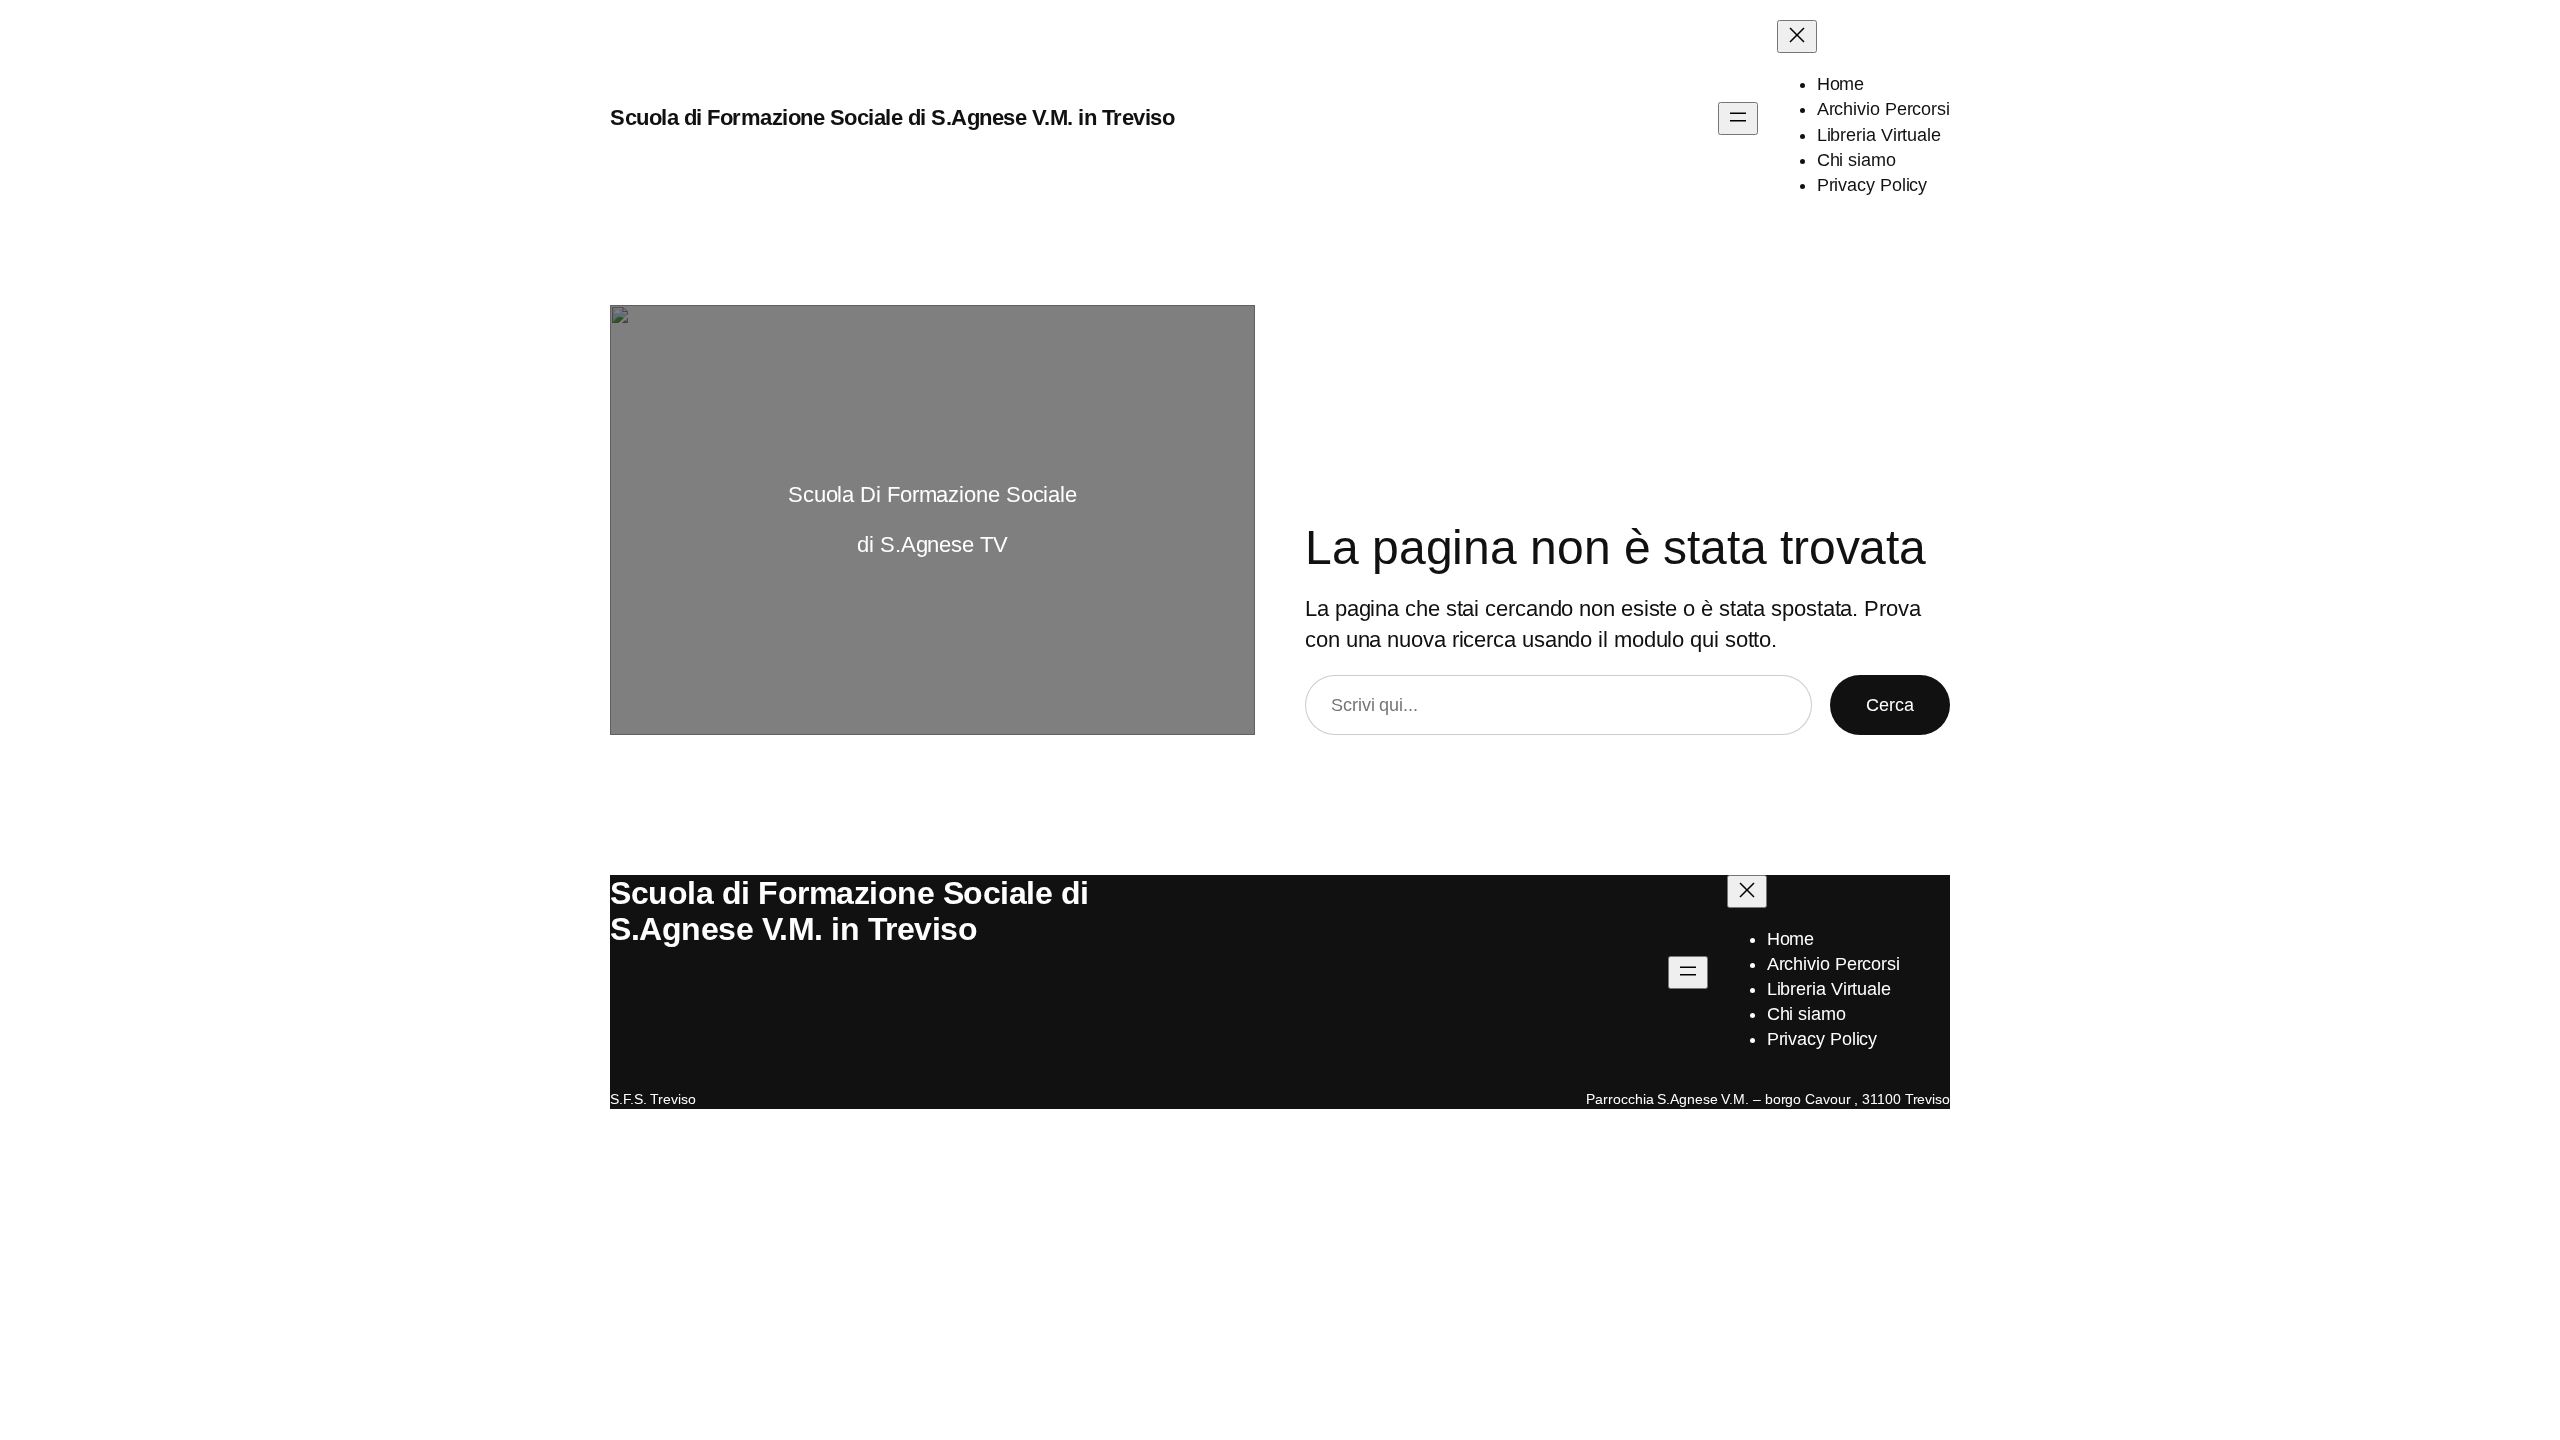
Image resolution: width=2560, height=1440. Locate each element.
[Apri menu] (1738, 118)
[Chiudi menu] (1797, 36)
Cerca (1890, 705)
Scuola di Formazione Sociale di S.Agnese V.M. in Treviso (892, 117)
